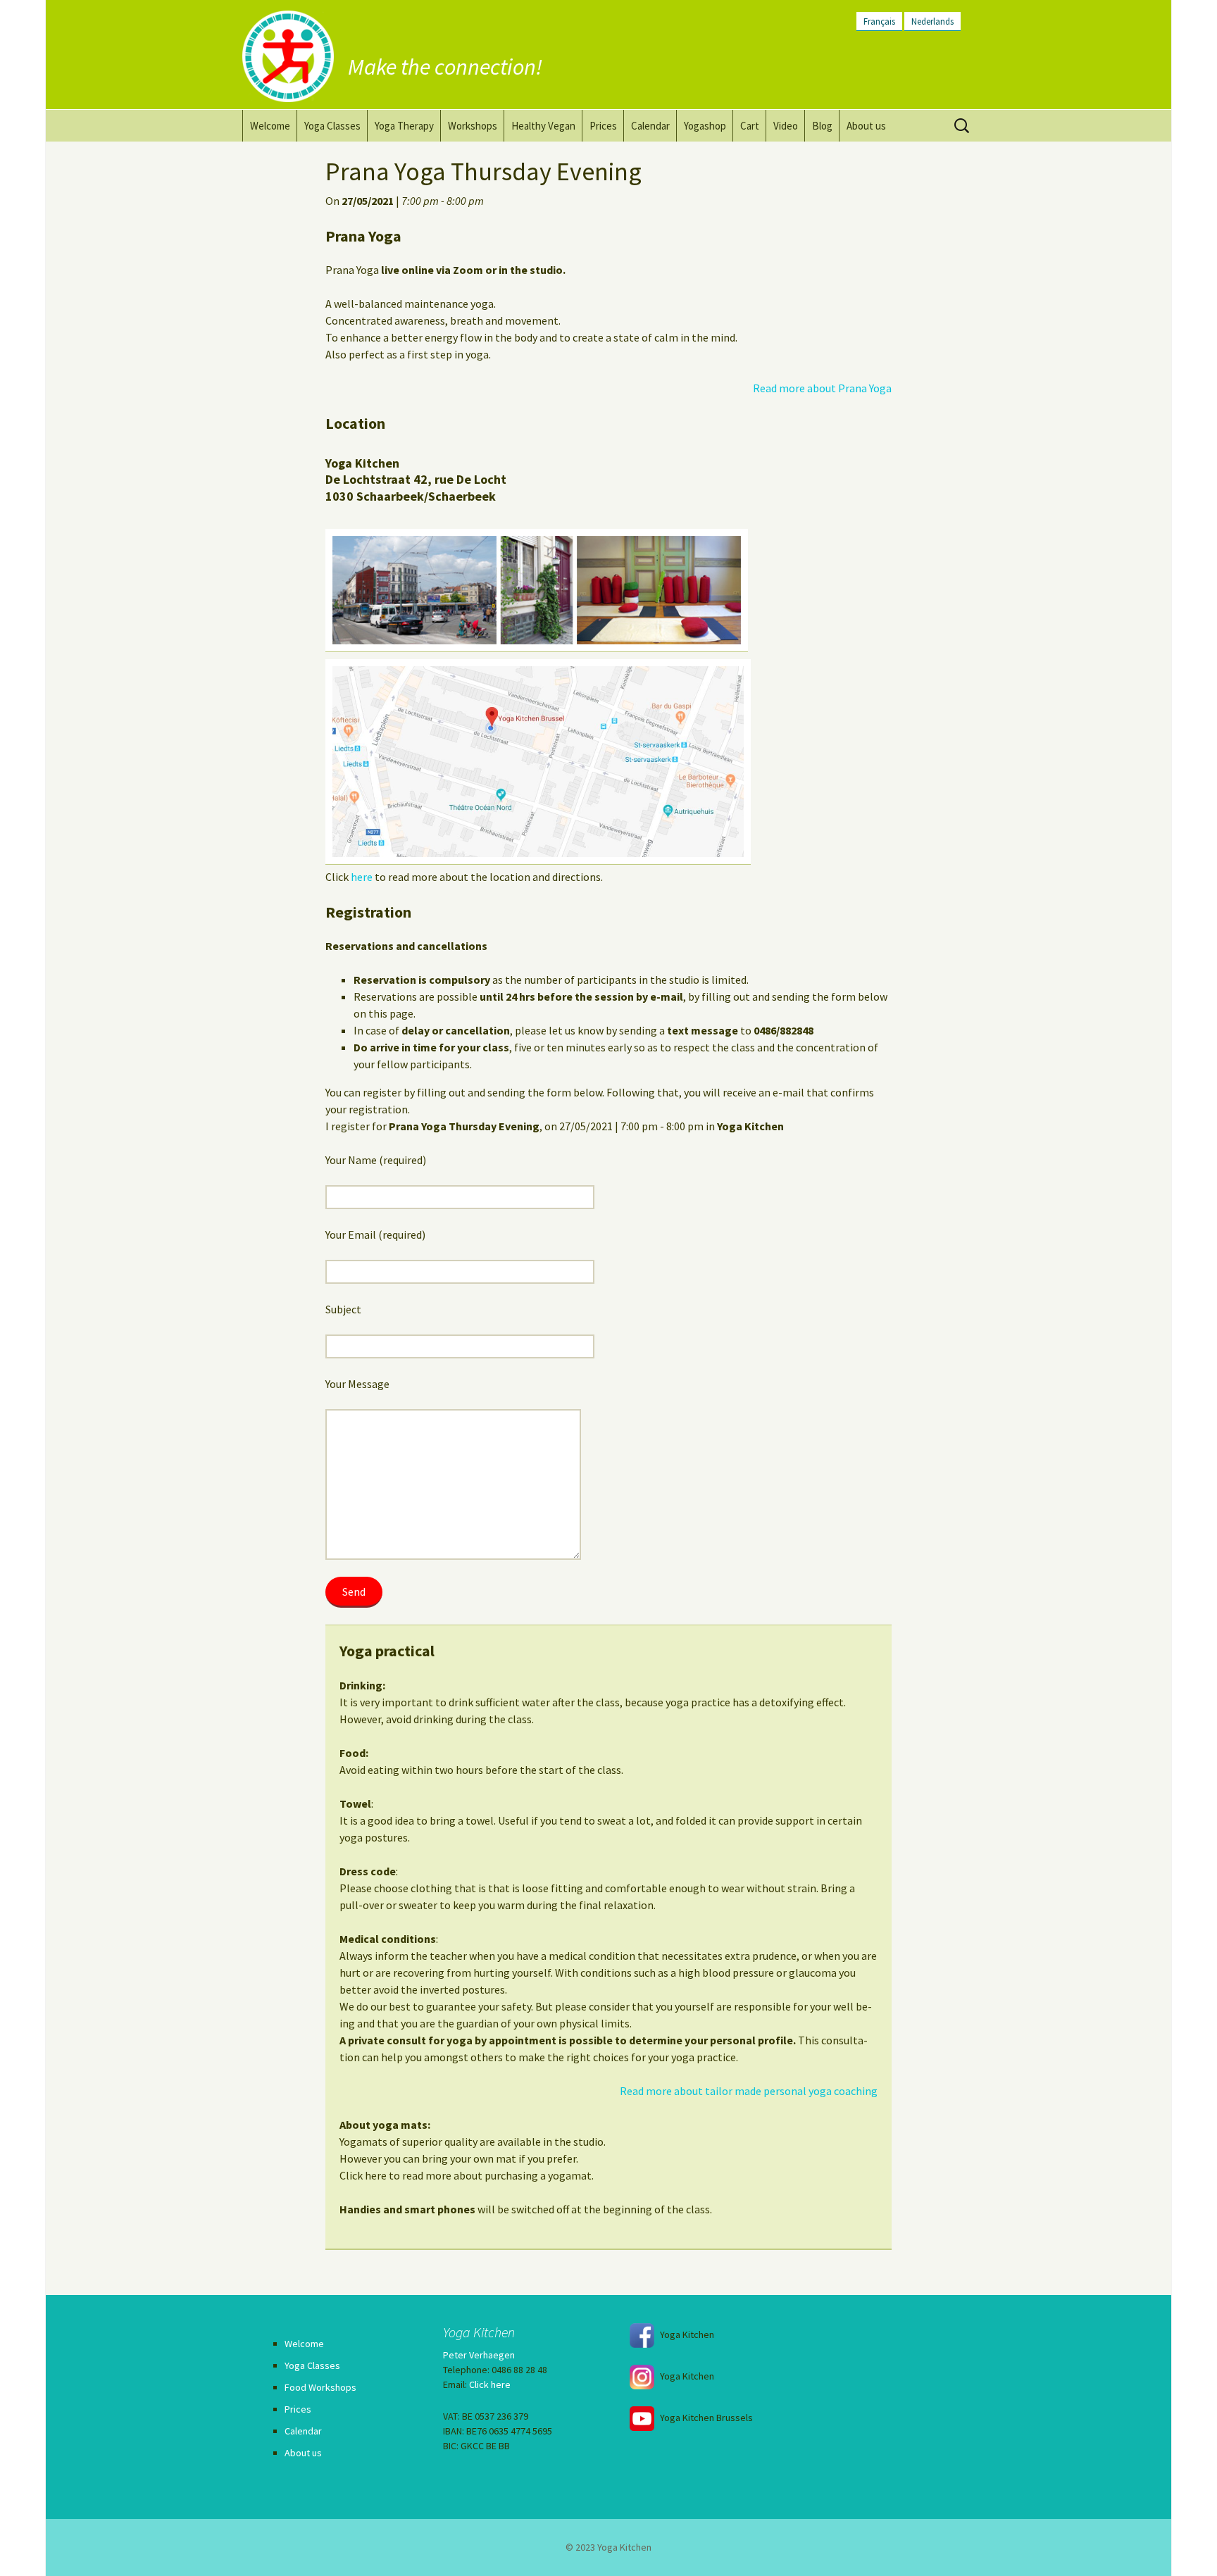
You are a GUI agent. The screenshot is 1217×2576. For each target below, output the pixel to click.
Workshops (473, 126)
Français (879, 21)
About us (866, 126)
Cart (750, 126)
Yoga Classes (332, 126)
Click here (490, 2384)
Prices (603, 126)
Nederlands (932, 21)
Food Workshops (320, 2387)
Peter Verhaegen (479, 2355)
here (362, 877)
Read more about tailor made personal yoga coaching (749, 2091)
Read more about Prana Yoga (822, 388)
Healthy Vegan (543, 126)
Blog (822, 126)
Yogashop (705, 126)
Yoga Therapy (404, 126)
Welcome (270, 126)
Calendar (650, 126)
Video (786, 126)
